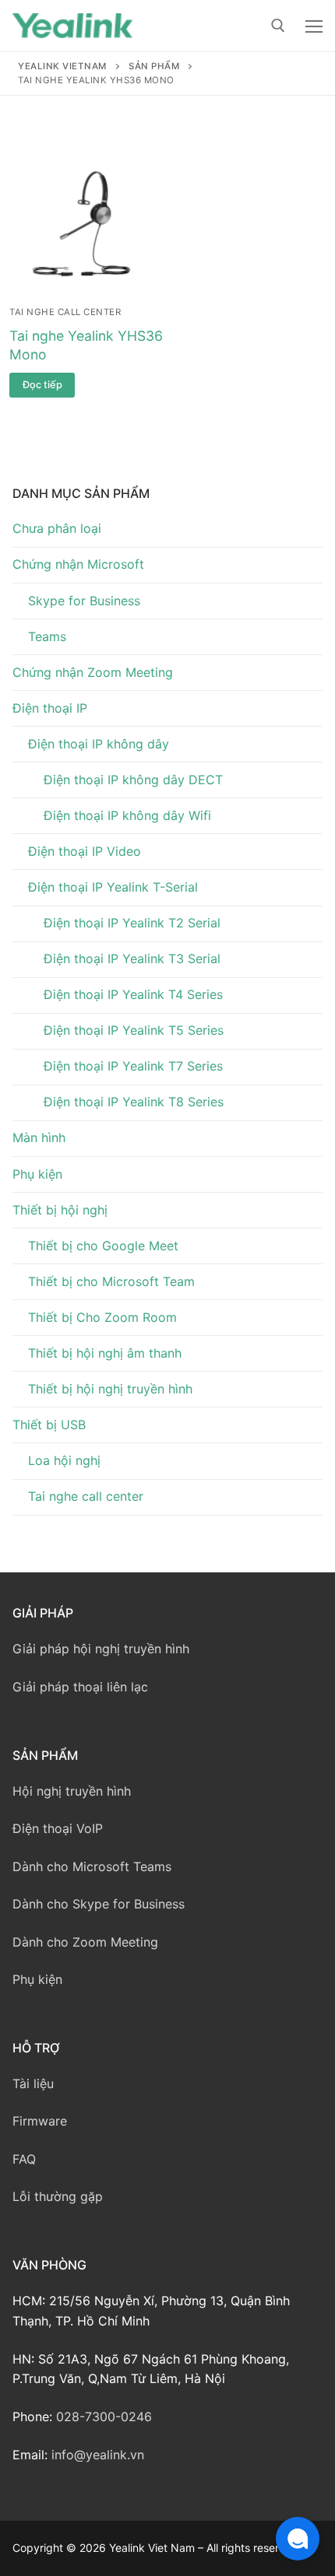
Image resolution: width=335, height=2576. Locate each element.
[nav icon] (314, 26)
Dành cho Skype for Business (99, 1904)
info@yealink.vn (98, 2455)
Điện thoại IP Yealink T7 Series (133, 1066)
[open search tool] (278, 26)
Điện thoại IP (50, 708)
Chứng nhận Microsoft (78, 564)
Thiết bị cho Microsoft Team (111, 1281)
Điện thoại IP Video (85, 851)
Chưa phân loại (57, 528)
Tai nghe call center (65, 312)
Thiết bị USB (49, 1425)
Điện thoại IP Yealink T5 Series (134, 1030)
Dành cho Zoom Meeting (85, 1942)
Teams (47, 636)
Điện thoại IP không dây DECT (133, 780)
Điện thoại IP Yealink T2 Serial (132, 923)
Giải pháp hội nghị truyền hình (101, 1649)
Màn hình (39, 1137)
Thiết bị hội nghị (60, 1210)
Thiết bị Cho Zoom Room (102, 1317)
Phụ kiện (37, 1174)
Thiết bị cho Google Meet (103, 1246)
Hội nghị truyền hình (72, 1791)
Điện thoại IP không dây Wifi (127, 815)
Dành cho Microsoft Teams (92, 1866)
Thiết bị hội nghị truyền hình (110, 1389)
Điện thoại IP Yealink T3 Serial (132, 959)
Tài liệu (33, 2084)
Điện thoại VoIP (58, 1828)
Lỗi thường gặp (58, 2196)
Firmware (40, 2121)
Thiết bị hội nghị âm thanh (105, 1353)
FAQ (24, 2159)
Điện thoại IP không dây (99, 744)
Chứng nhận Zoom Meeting (93, 672)
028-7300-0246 (104, 2417)
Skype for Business (84, 601)
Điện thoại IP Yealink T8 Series (134, 1102)
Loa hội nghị (64, 1460)
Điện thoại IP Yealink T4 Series (133, 994)
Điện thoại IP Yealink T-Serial (113, 887)
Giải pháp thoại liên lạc (80, 1687)
